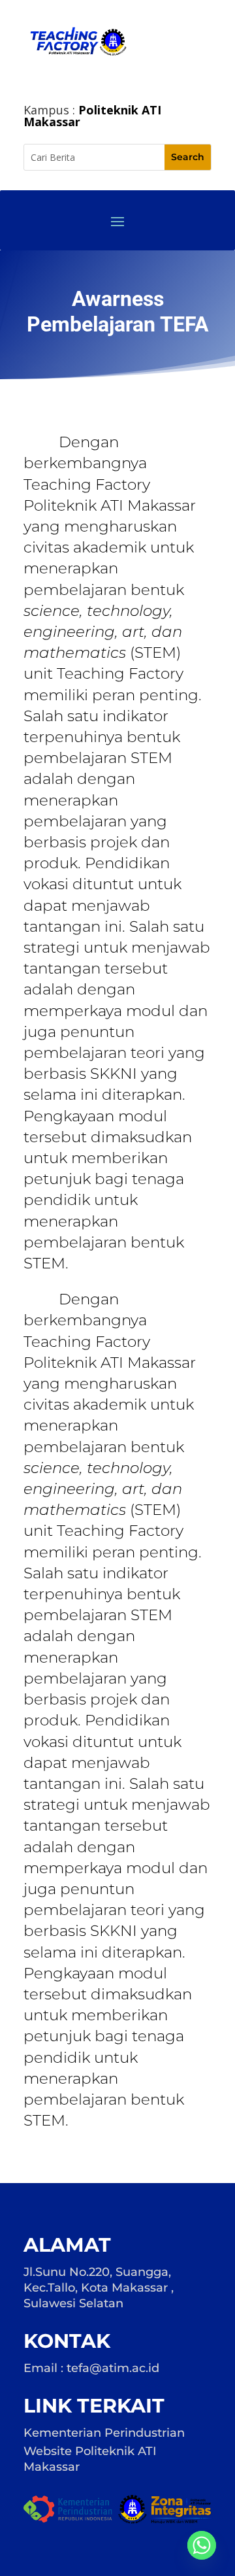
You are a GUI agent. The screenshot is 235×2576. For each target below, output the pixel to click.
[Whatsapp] (202, 2545)
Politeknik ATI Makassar (92, 116)
